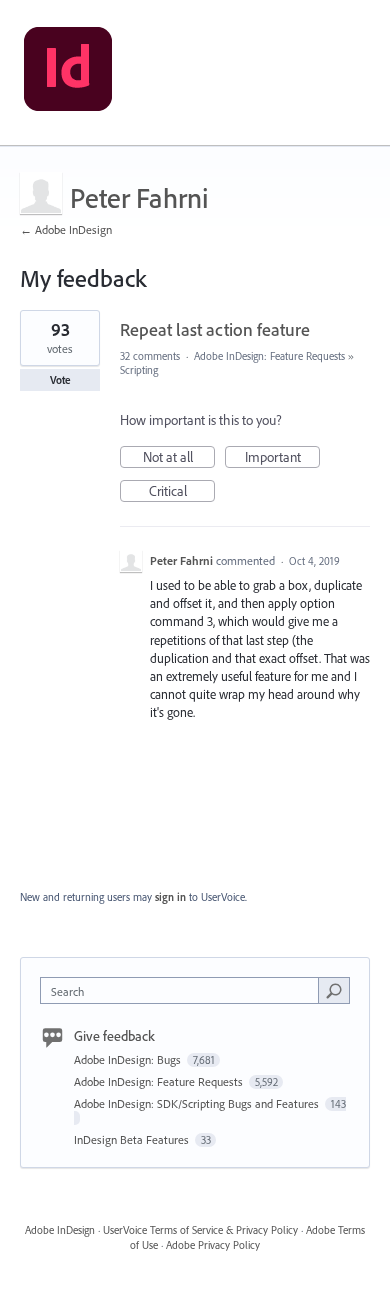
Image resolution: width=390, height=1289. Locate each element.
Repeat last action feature (215, 329)
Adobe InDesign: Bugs (129, 1059)
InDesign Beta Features (133, 1139)
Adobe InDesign (60, 1230)
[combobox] (184, 990)
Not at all (179, 458)
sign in (170, 897)
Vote (60, 380)
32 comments (150, 356)
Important (282, 458)
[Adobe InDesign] (68, 73)
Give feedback (114, 1036)
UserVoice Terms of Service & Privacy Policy (200, 1230)
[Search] (334, 990)
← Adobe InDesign (66, 229)
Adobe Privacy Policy (213, 1245)
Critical (182, 492)
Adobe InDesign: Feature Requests (269, 356)
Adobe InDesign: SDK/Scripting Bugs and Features (198, 1103)
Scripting (139, 370)
